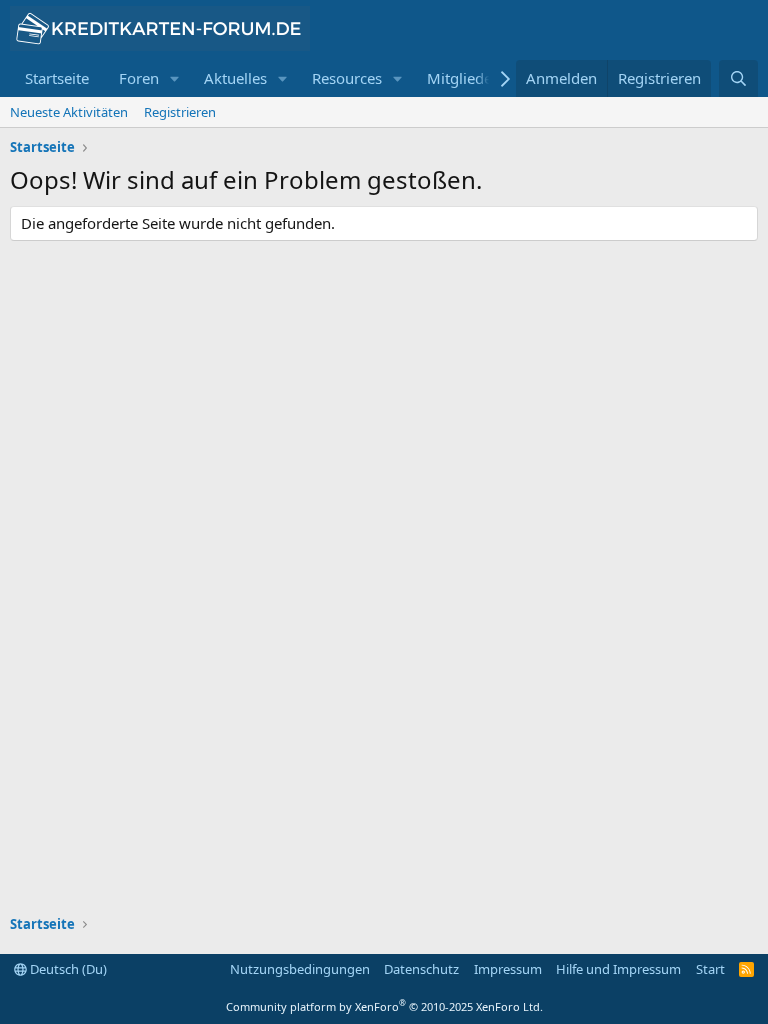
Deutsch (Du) (67, 969)
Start (710, 969)
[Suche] (738, 78)
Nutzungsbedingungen (300, 969)
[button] (175, 78)
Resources (347, 78)
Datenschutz (421, 969)
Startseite (57, 78)
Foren (139, 78)
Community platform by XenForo (384, 1006)
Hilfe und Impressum (618, 969)
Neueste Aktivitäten (69, 112)
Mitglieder (462, 78)
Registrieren (180, 112)
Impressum (508, 969)
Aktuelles (235, 78)
